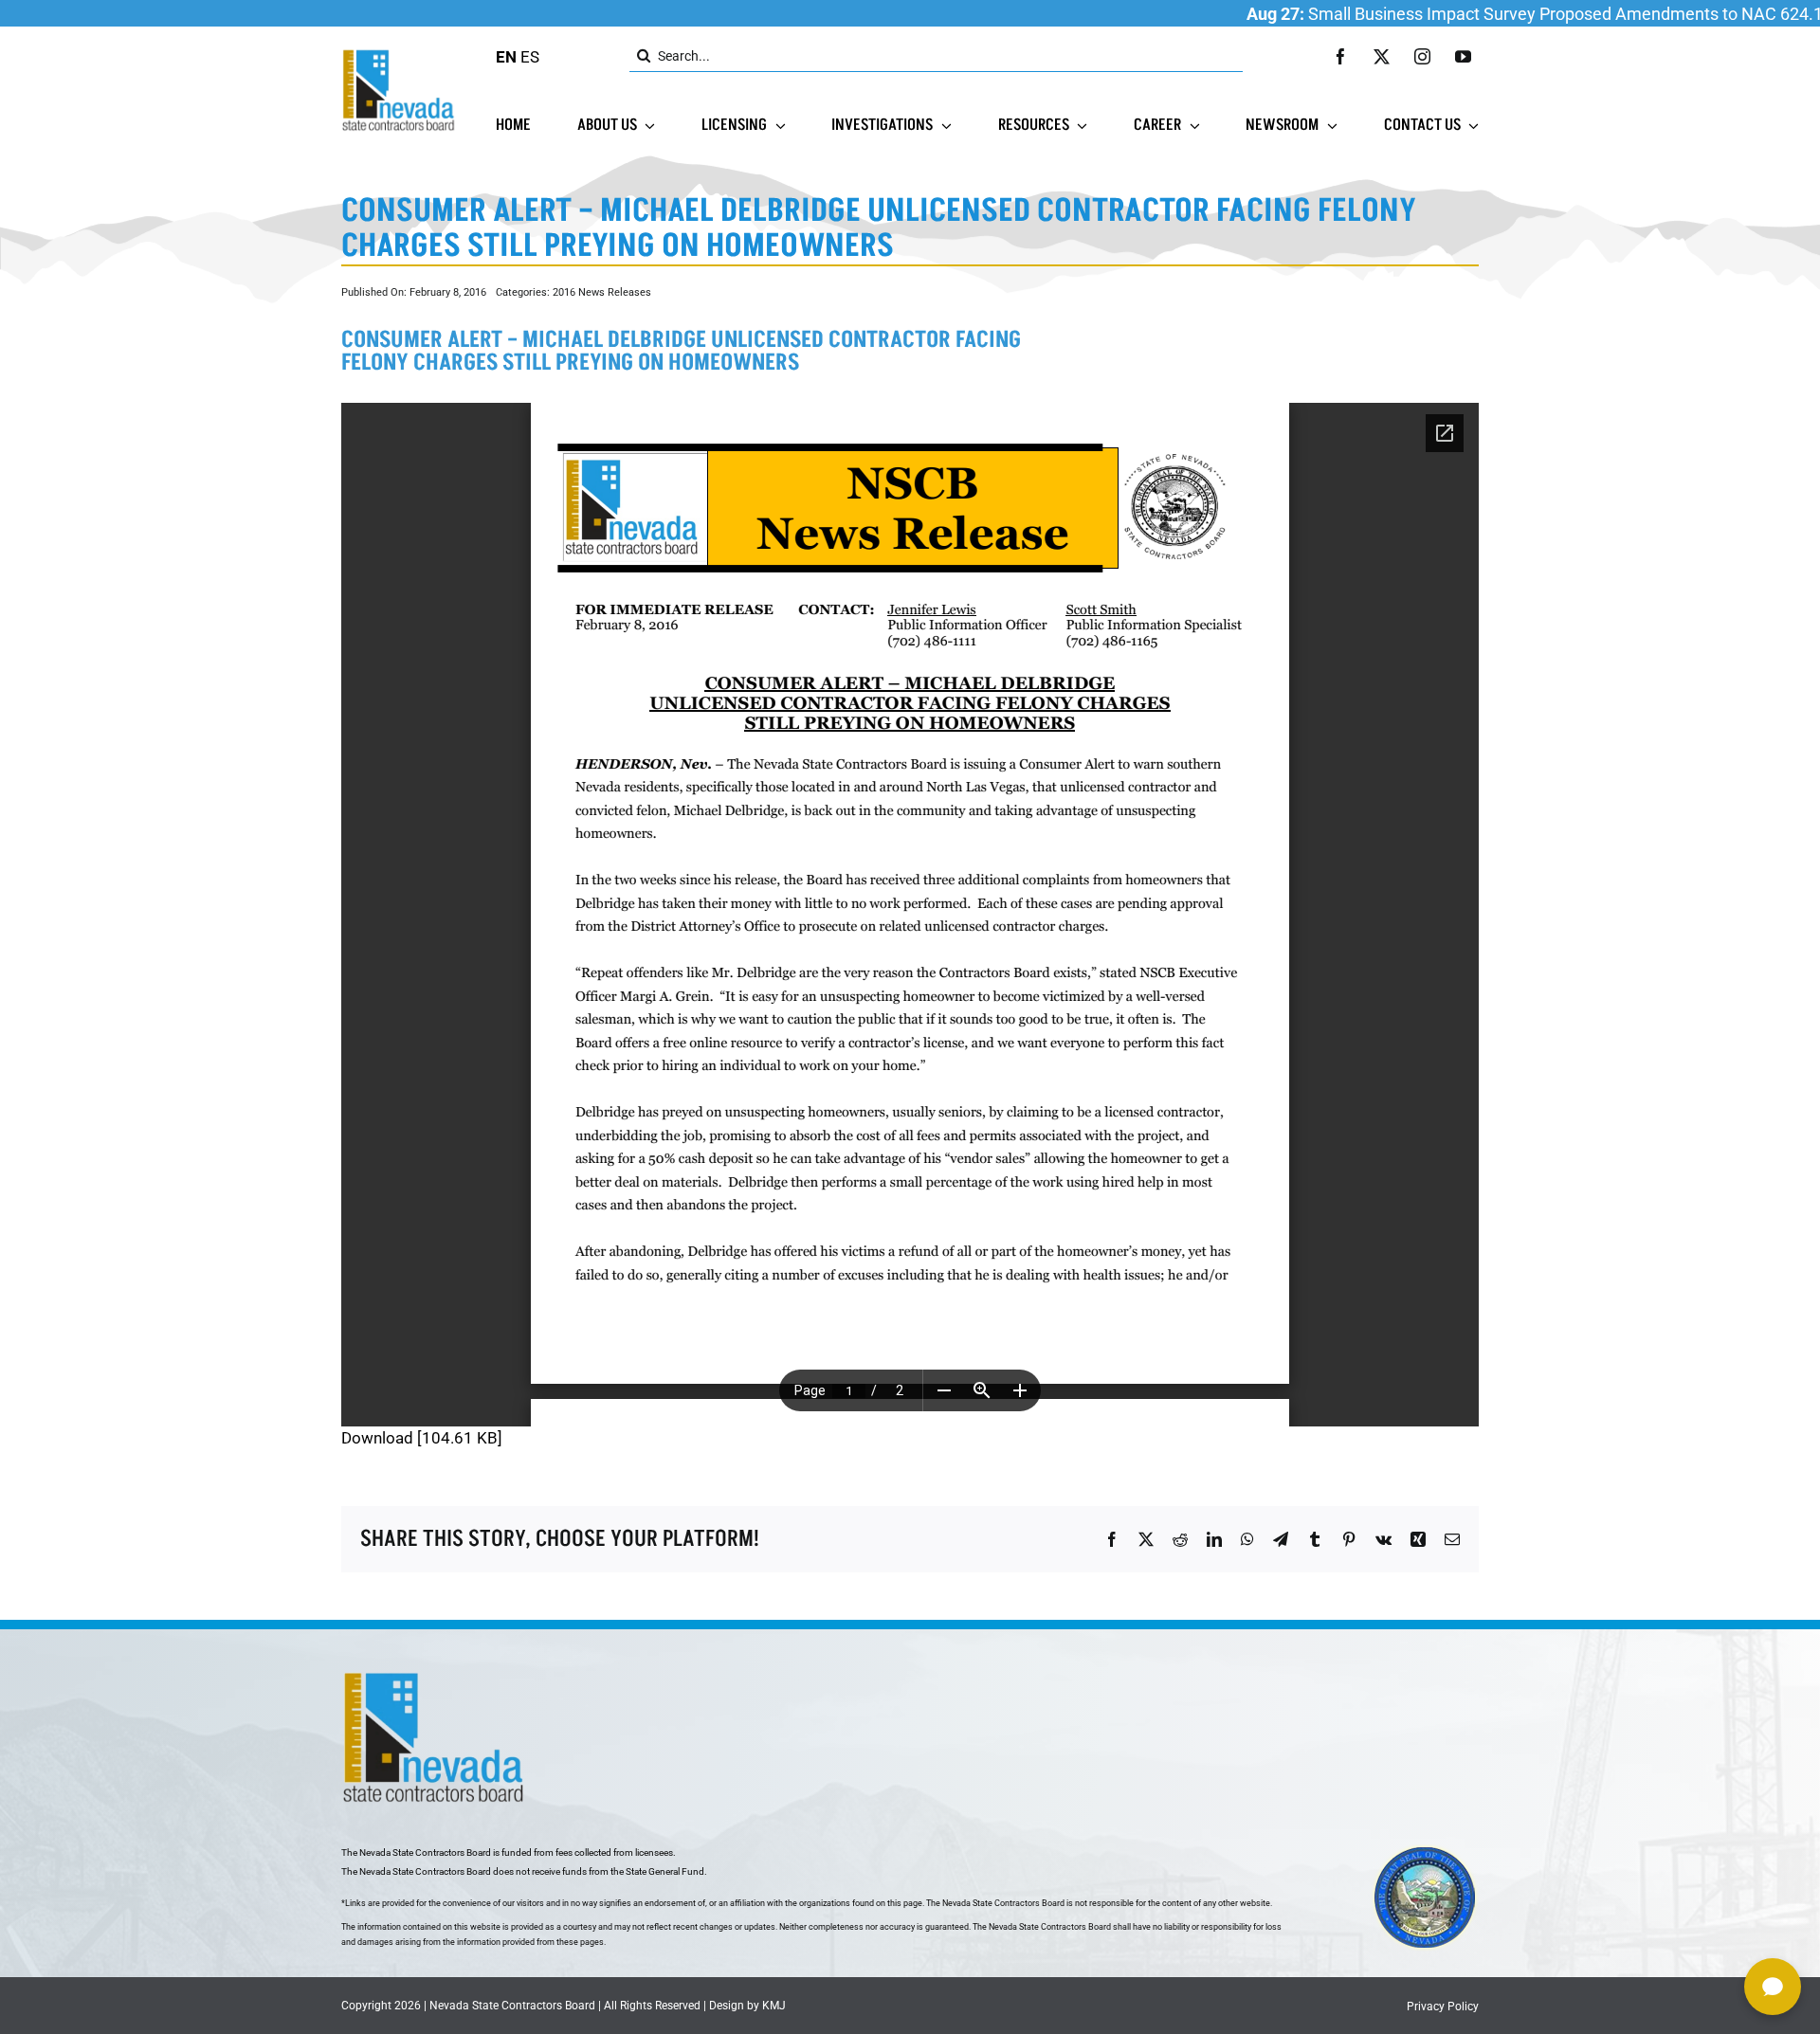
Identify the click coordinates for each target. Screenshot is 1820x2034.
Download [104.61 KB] (422, 1438)
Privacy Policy (1443, 2007)
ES (530, 57)
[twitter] (1382, 56)
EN (506, 57)
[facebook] (1341, 56)
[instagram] (1422, 56)
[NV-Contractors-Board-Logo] (400, 54)
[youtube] (1463, 56)
